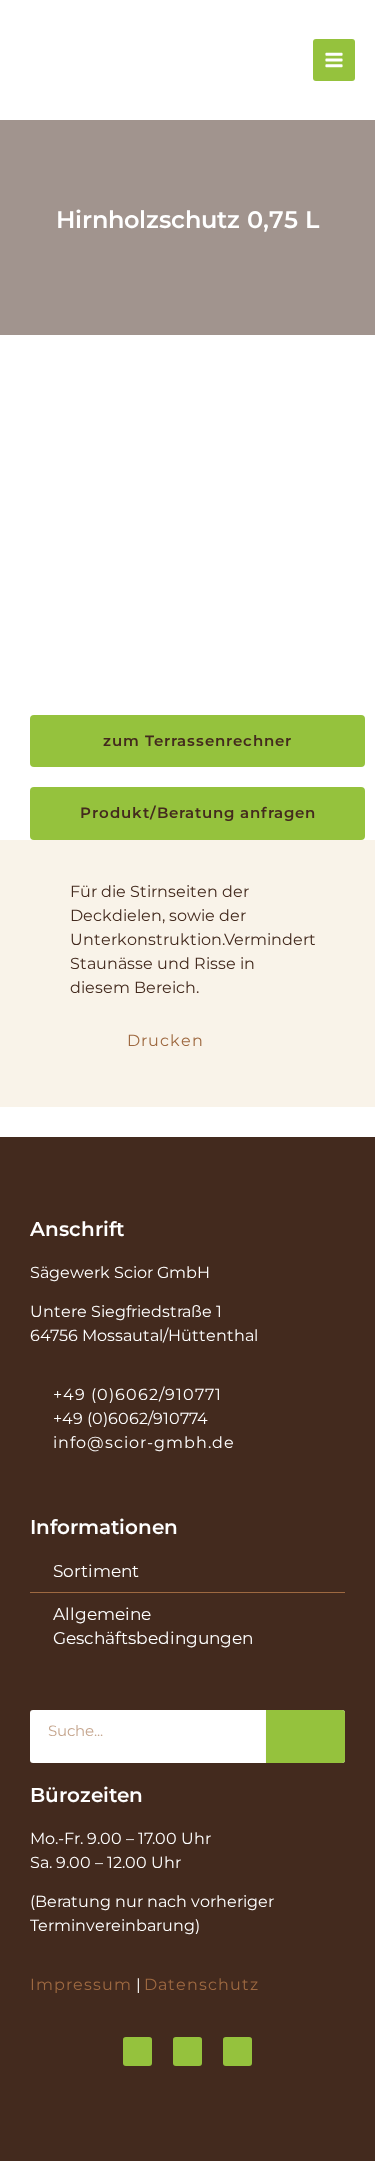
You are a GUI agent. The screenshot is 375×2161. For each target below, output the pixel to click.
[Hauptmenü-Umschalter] (334, 60)
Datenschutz (201, 1984)
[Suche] (305, 1736)
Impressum (81, 1984)
